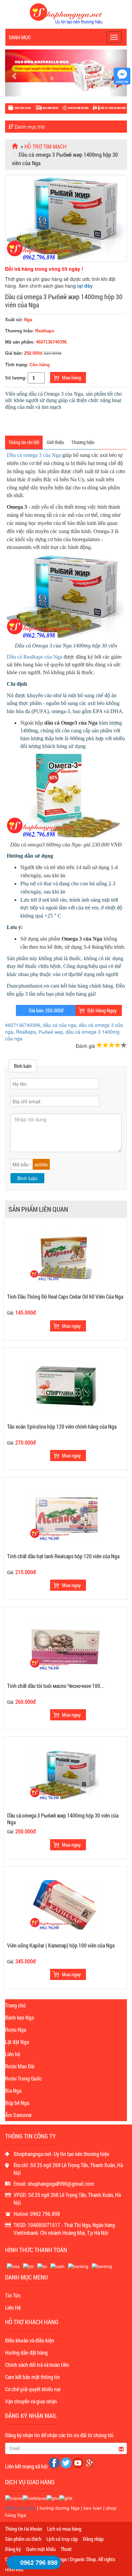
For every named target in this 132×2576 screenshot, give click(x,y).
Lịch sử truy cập (62, 2539)
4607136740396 (23, 1025)
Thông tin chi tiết (24, 442)
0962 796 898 (39, 2562)
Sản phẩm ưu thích (23, 2539)
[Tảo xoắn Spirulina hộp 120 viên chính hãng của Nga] (65, 1385)
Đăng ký (13, 2549)
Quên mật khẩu (41, 2549)
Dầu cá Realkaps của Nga (35, 657)
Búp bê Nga (17, 2103)
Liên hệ (13, 2054)
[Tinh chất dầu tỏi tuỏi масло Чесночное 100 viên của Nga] (65, 1645)
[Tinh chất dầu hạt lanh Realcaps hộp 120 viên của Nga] (65, 1515)
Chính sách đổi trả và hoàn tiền (37, 2365)
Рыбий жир (51, 1032)
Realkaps (26, 1032)
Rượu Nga (16, 2030)
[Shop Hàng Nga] (66, 13)
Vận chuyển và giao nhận (31, 2401)
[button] (14, 73)
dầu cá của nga (60, 1025)
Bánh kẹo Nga (19, 2017)
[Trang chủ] (16, 146)
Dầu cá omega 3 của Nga (34, 455)
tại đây (85, 286)
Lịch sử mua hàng (64, 2529)
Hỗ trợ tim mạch (45, 146)
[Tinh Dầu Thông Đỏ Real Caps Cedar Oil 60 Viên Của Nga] (65, 1256)
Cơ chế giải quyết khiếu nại (33, 2389)
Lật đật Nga (17, 2042)
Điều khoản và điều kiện (30, 2340)
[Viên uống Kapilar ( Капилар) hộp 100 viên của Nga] (65, 1904)
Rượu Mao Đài (20, 2066)
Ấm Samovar (18, 2115)
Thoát (66, 2549)
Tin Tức (13, 2295)
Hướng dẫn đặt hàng (26, 2352)
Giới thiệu (55, 442)
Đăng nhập (93, 2539)
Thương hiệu (83, 442)
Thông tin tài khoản (24, 2529)
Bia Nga (13, 2090)
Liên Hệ (13, 2307)
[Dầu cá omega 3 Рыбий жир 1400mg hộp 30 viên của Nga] (65, 1775)
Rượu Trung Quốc (23, 2078)
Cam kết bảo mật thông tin (32, 2377)
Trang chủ (15, 2005)
